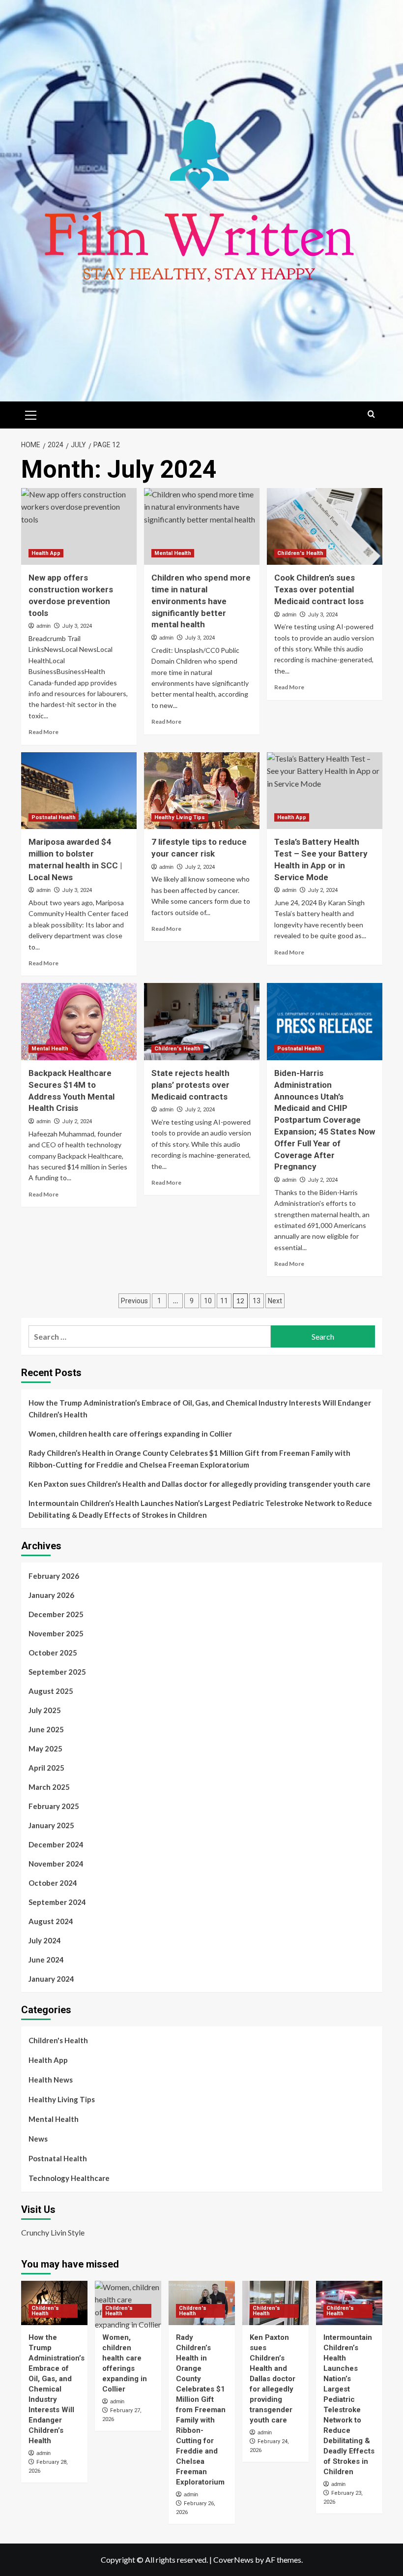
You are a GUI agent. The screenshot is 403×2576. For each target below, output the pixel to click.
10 (208, 1301)
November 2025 (56, 1633)
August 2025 (51, 1691)
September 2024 (57, 1902)
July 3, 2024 (77, 626)
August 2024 (51, 1921)
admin (43, 626)
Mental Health (173, 553)
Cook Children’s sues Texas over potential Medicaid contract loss (319, 589)
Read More (43, 732)
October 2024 (53, 1883)
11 (224, 1301)
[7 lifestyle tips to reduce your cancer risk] (202, 791)
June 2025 (46, 1729)
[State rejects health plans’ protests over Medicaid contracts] (202, 1022)
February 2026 (54, 1576)
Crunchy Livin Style (53, 2232)
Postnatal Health (54, 817)
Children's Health (300, 553)
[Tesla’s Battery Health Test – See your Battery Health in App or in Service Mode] (325, 791)
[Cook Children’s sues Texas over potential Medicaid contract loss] (325, 527)
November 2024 (56, 1864)
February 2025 (54, 1806)
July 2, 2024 (200, 867)
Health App (46, 553)
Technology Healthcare (69, 2178)
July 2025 (45, 1710)
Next (275, 1301)
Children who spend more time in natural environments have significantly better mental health (201, 601)
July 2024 (45, 1940)
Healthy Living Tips (180, 817)
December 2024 (56, 1844)
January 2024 (51, 1979)
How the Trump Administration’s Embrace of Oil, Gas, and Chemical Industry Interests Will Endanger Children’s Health (200, 1409)
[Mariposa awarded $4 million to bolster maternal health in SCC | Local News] (79, 791)
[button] (31, 414)
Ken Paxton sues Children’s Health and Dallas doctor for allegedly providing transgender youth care (200, 1484)
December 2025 (56, 1614)
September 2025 (57, 1672)
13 (257, 1301)
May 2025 (45, 1748)
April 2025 (46, 1768)
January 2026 (51, 1595)
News (38, 2139)
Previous (134, 1301)
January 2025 (51, 1825)
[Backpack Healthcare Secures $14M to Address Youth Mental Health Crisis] (79, 1022)
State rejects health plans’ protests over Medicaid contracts (190, 1085)
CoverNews (233, 2560)
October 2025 (53, 1653)
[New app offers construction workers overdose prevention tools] (79, 527)
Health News (51, 2080)
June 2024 (46, 1960)
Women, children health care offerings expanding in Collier (130, 1434)
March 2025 (49, 1787)
